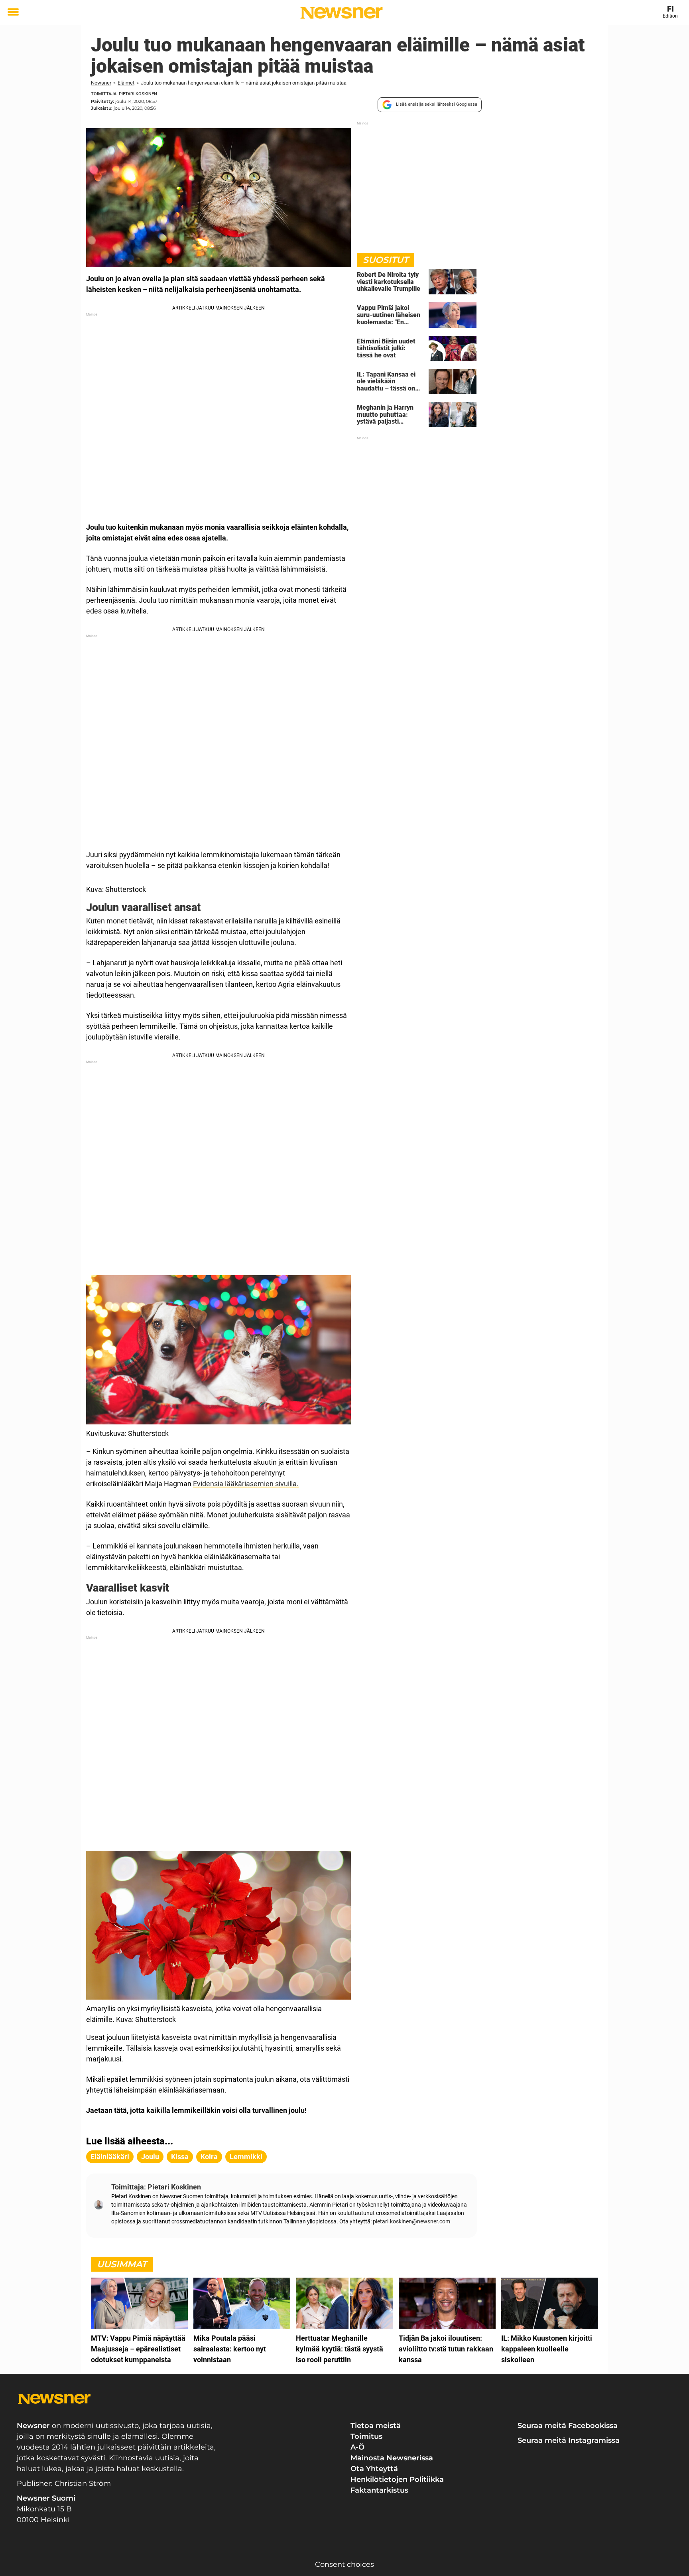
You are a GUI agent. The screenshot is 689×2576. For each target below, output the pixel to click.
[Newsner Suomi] (342, 13)
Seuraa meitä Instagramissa (569, 2440)
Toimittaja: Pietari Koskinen (124, 94)
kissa (180, 2157)
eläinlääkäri (110, 2157)
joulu (150, 2157)
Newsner (101, 83)
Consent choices (344, 2564)
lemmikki (246, 2157)
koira (209, 2157)
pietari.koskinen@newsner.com (411, 2221)
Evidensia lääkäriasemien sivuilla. (246, 1484)
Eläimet (126, 83)
